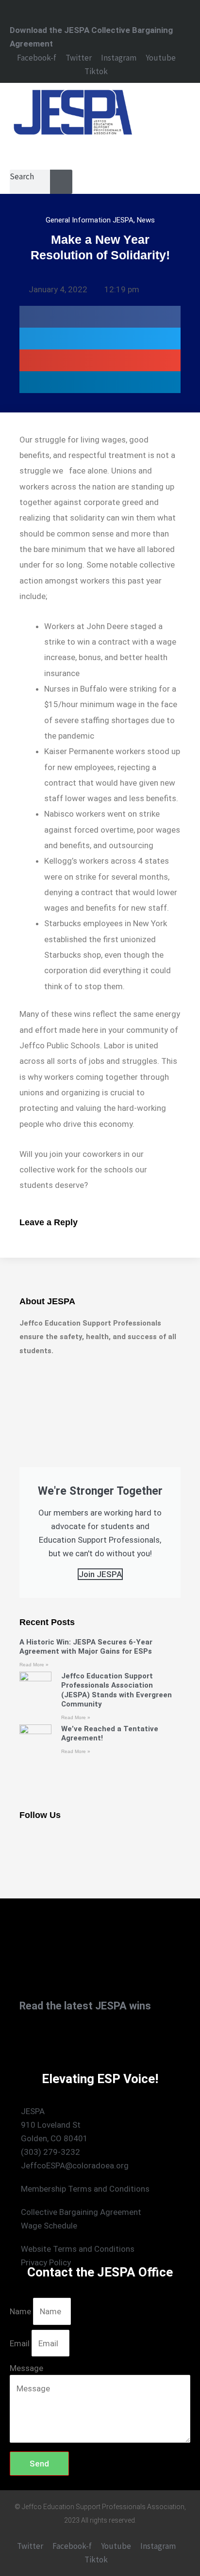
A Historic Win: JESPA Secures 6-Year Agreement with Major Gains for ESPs (86, 1647)
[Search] (62, 182)
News (146, 220)
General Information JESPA (90, 220)
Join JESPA (100, 1574)
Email (21, 2343)
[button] (72, 151)
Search (22, 176)
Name (21, 2311)
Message (26, 2368)
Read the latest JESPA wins (85, 2006)
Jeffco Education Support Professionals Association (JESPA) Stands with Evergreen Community (117, 1690)
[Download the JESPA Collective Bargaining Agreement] (14, 15)
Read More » (34, 1665)
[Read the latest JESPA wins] (23, 1992)
